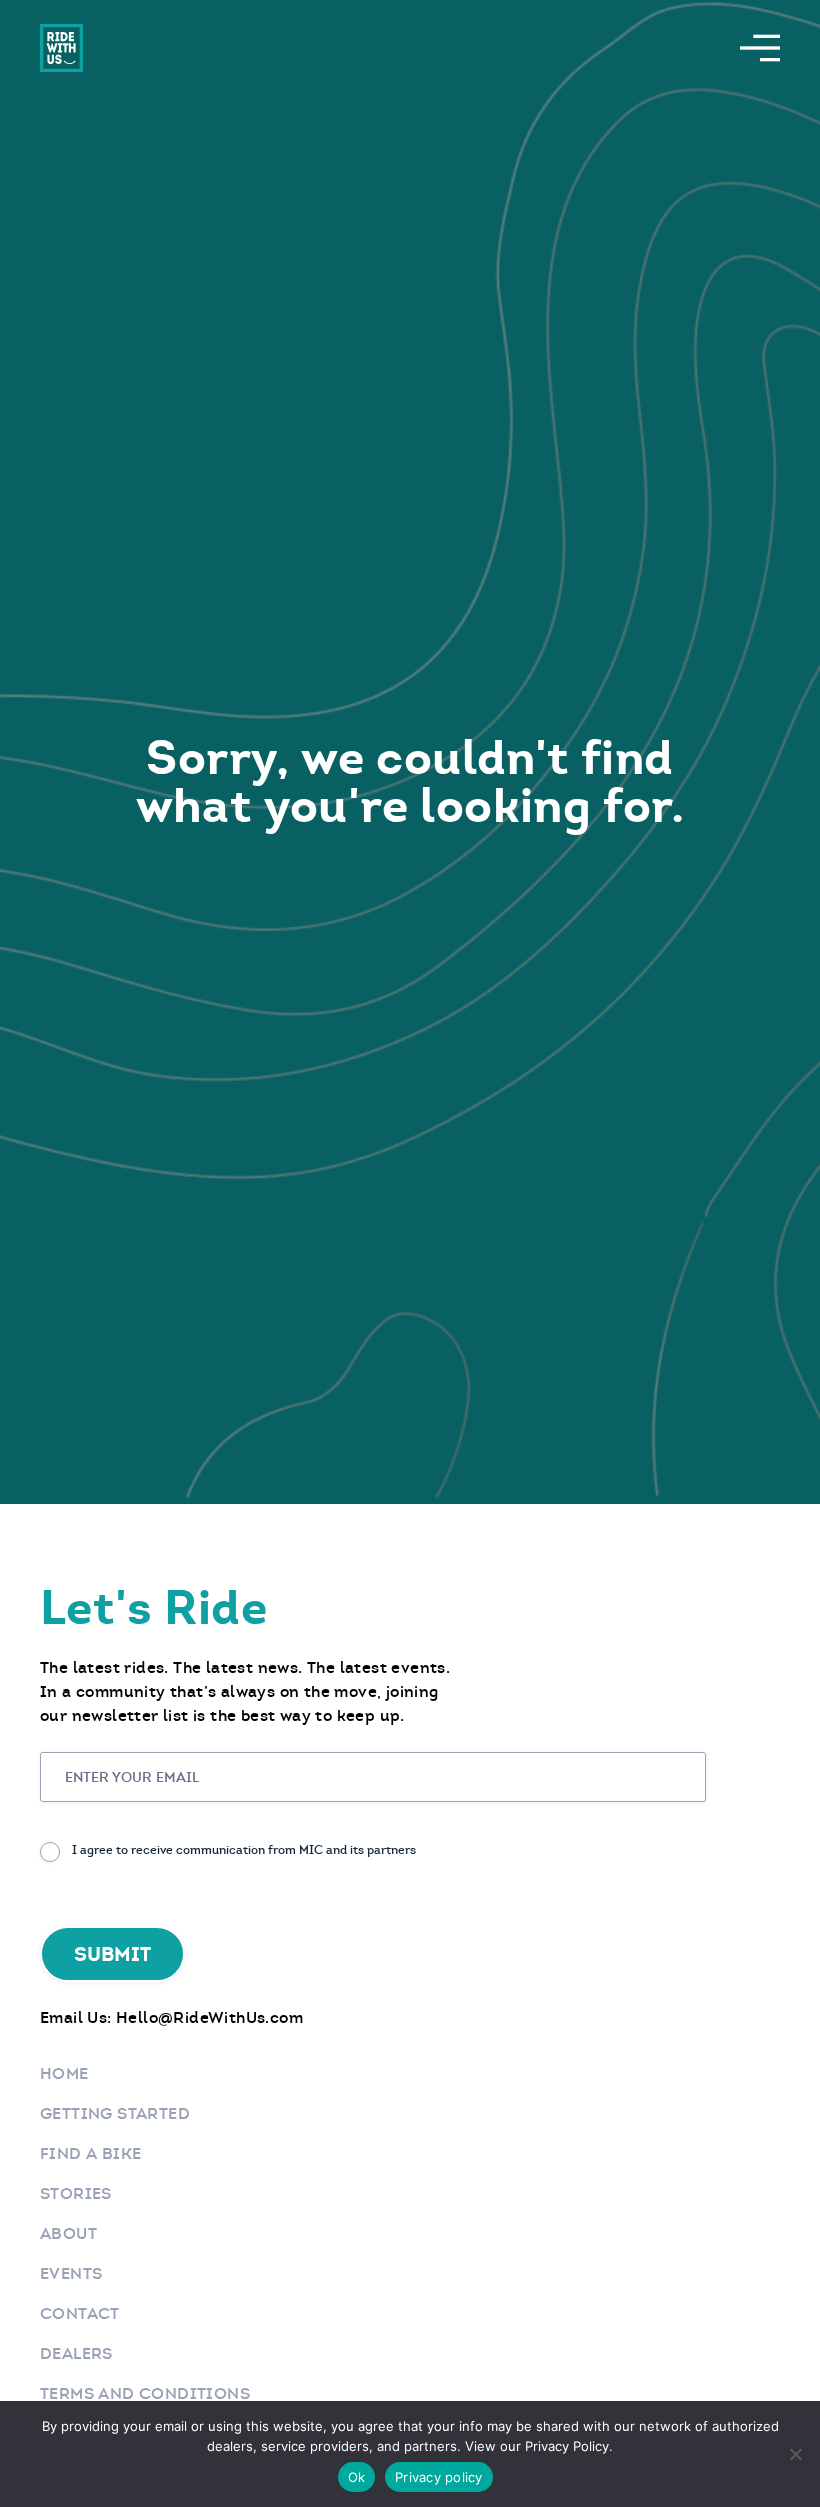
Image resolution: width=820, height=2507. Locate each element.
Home (64, 2073)
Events (71, 2273)
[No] (795, 2454)
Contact (80, 2313)
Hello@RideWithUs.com (209, 2017)
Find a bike (90, 2153)
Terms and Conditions (145, 2393)
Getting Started (115, 2113)
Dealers (76, 2353)
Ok (357, 2477)
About (68, 2233)
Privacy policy (439, 2477)
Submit (112, 1954)
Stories (76, 2193)
